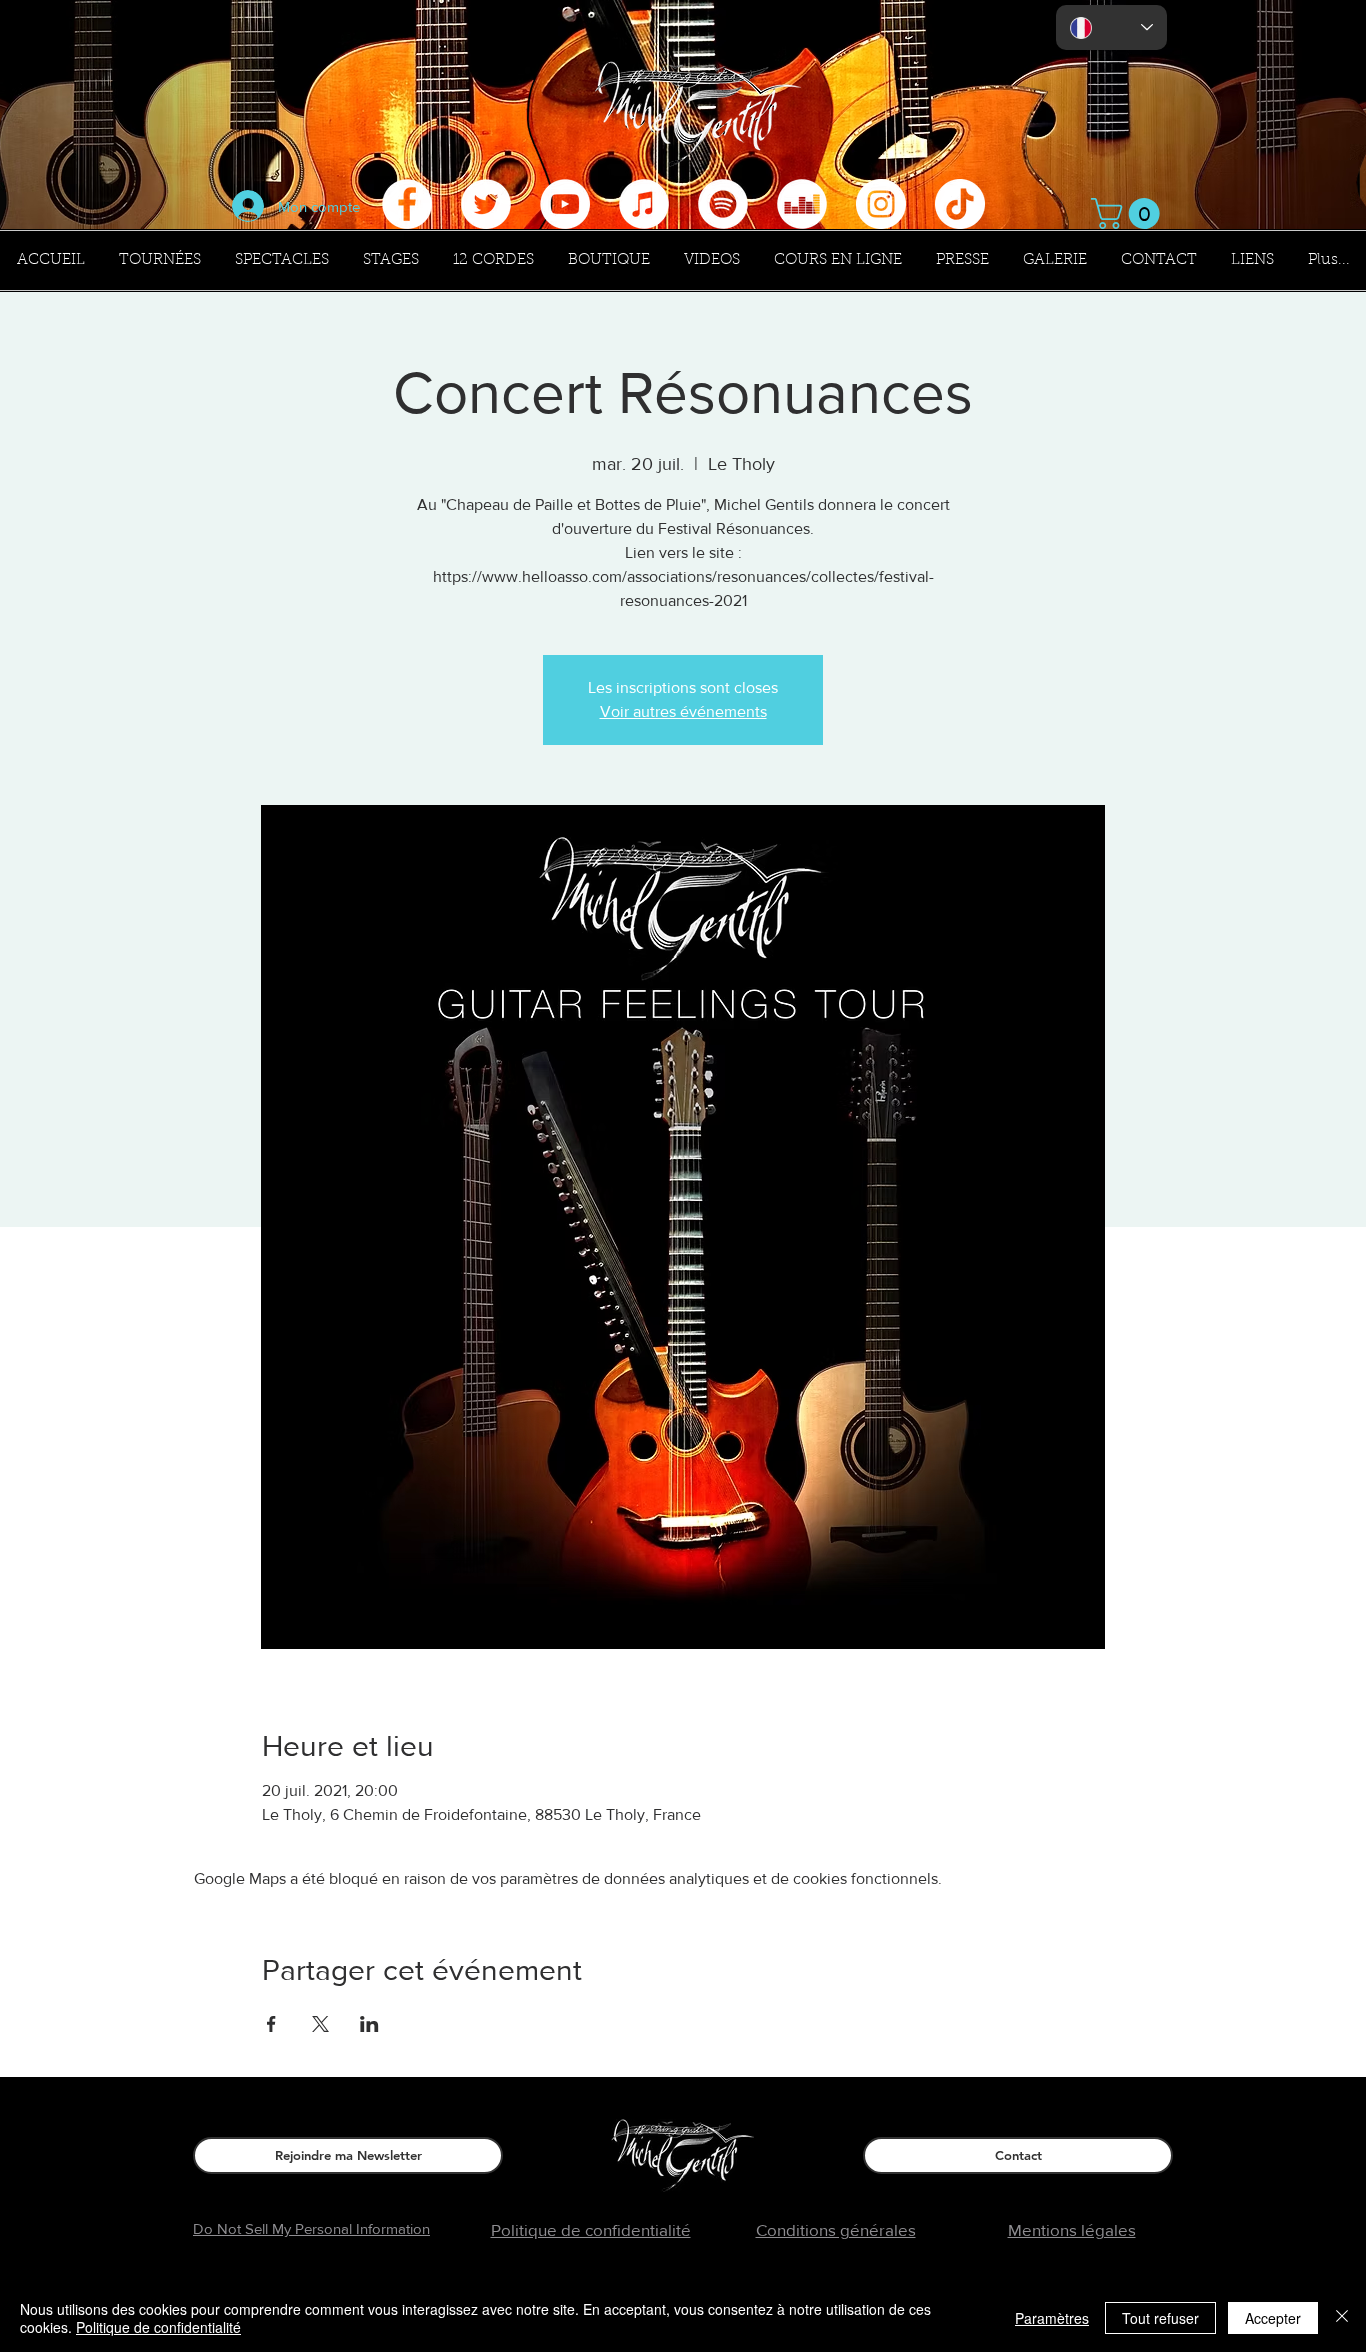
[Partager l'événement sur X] (320, 2024)
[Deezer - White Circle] (802, 204)
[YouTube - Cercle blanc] (565, 204)
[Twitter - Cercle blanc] (486, 204)
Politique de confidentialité (158, 2327)
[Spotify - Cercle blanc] (723, 204)
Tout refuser (1160, 2318)
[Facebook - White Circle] (407, 204)
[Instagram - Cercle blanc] (881, 204)
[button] (1129, 213)
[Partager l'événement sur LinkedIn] (369, 2024)
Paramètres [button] (1052, 2318)
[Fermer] (1342, 2318)
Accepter (1273, 2318)
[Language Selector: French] (1111, 27)
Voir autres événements (683, 711)
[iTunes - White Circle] (644, 204)
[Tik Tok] (960, 204)
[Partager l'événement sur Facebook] (271, 2024)
